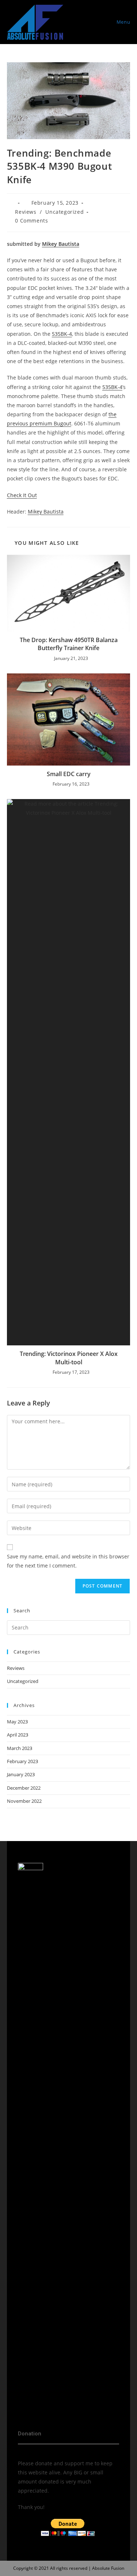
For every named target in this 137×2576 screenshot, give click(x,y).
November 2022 (24, 1801)
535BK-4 (62, 334)
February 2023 (22, 1761)
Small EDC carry (69, 774)
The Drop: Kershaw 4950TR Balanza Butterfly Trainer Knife (69, 644)
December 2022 (24, 1788)
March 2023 (20, 1748)
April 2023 (18, 1735)
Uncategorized (64, 212)
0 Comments (31, 221)
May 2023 (17, 1722)
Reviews (26, 212)
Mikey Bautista (61, 244)
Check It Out (22, 495)
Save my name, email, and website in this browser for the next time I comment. (68, 1561)
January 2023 (21, 1774)
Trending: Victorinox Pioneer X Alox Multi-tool (69, 1358)
